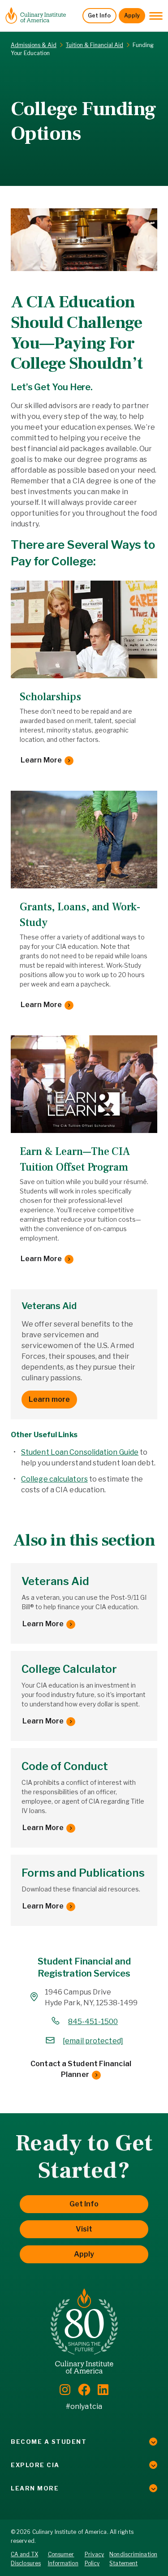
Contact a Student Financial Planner (81, 2069)
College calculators (54, 1479)
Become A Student (49, 2442)
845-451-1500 (93, 2022)
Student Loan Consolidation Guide (80, 1452)
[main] (84, 1057)
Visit (84, 2229)
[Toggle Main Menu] (156, 16)
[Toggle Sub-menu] (153, 2442)
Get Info (99, 15)
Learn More (41, 760)
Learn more (49, 1399)
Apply (132, 15)
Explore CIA (35, 2465)
